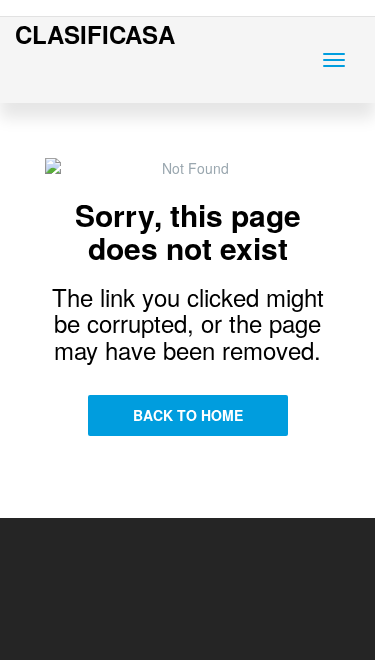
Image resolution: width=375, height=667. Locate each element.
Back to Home (188, 415)
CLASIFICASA (95, 34)
